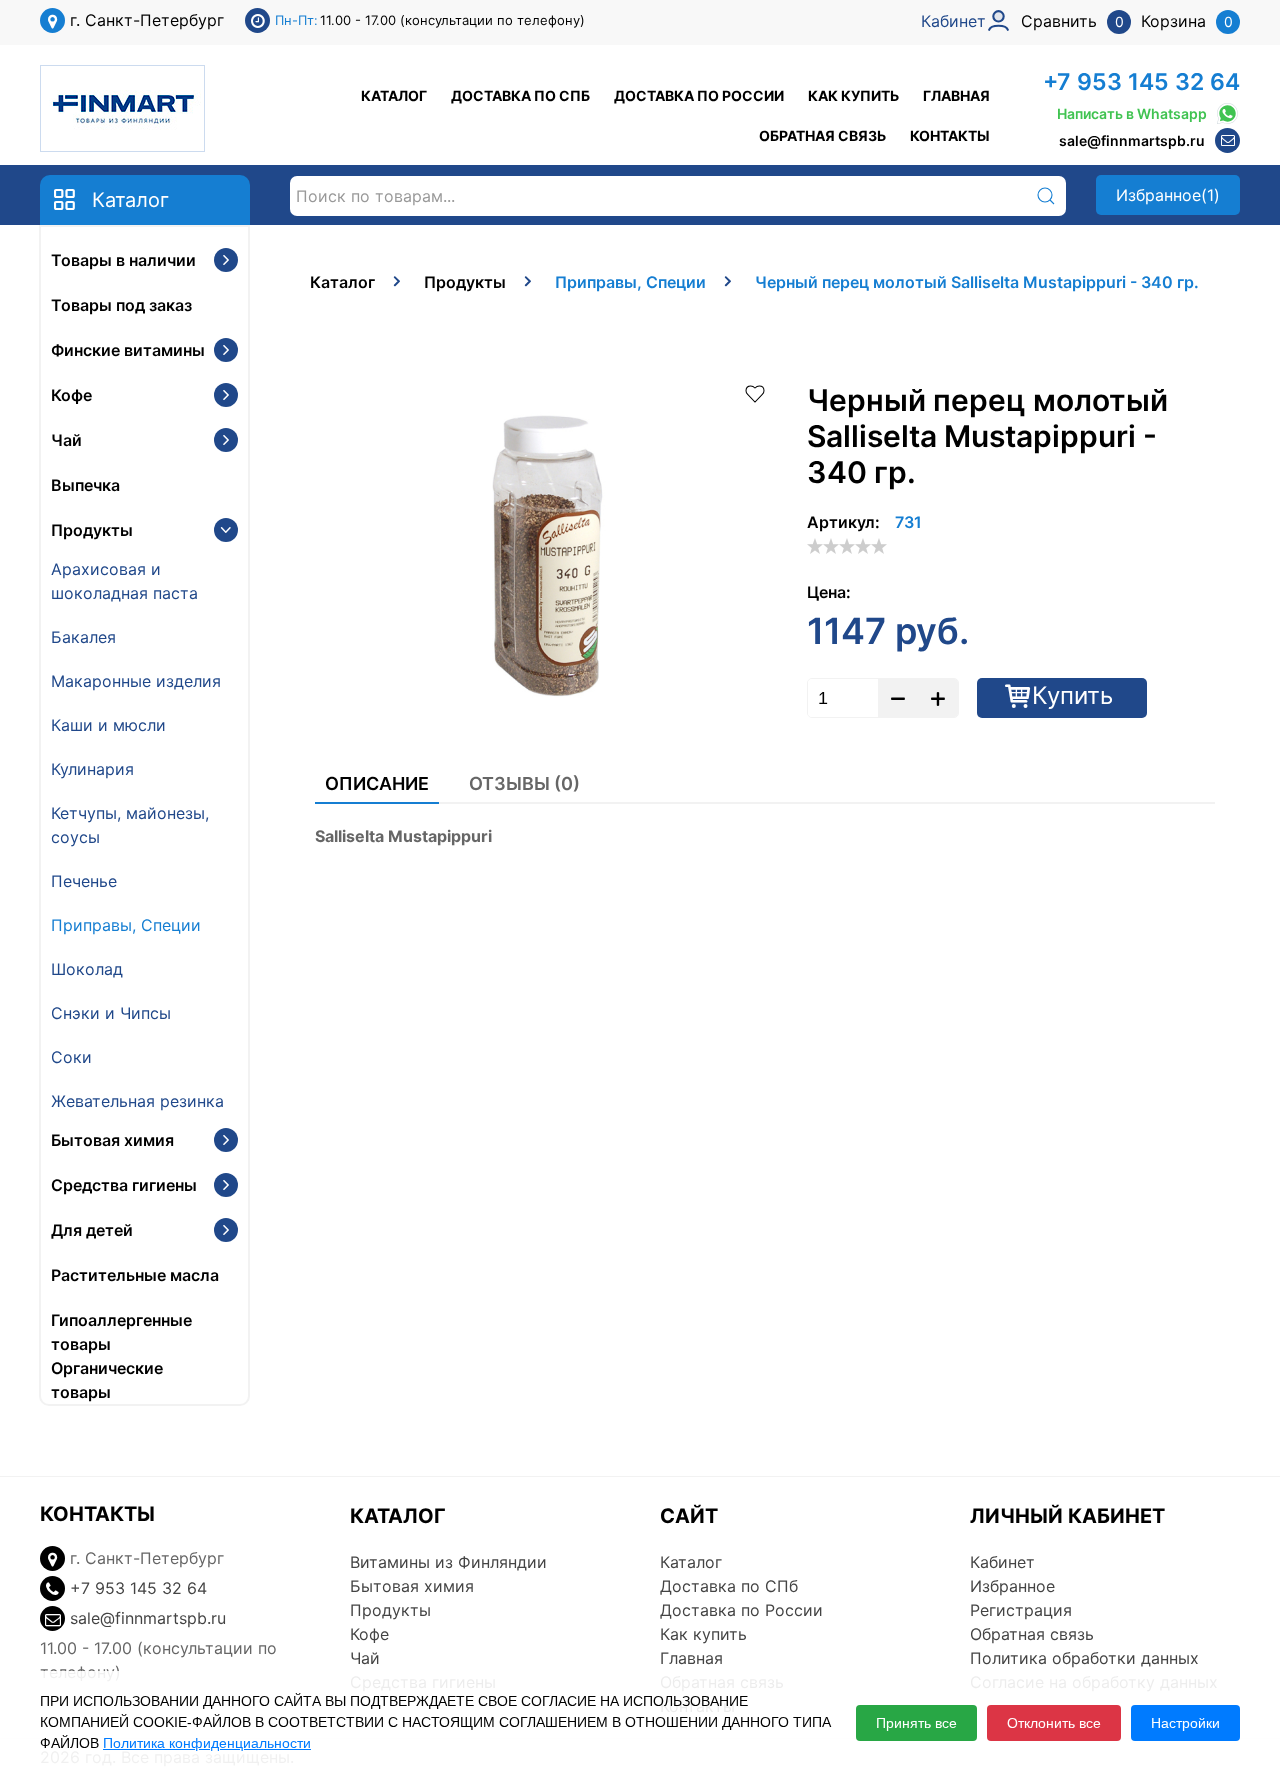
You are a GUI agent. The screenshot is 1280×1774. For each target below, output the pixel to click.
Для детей (92, 1230)
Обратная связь (822, 135)
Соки (71, 1057)
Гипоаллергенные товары (121, 1332)
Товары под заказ (121, 305)
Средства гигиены (124, 1185)
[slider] (847, 546)
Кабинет (1002, 1562)
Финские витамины (128, 350)
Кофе (71, 395)
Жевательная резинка (137, 1101)
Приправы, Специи (126, 925)
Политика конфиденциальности (207, 1743)
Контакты (950, 135)
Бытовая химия (112, 1140)
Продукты (92, 530)
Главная (956, 95)
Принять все (916, 1723)
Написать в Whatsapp (1132, 113)
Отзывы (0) (524, 783)
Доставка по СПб (520, 95)
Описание (377, 783)
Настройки (1185, 1723)
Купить (1072, 695)
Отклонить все (1054, 1723)
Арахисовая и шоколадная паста (124, 581)
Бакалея (83, 637)
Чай (66, 440)
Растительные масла (135, 1275)
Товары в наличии (123, 260)
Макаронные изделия (136, 681)
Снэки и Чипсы (111, 1013)
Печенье (84, 881)
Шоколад (87, 969)
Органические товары (107, 1380)
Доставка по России (699, 95)
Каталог (394, 95)
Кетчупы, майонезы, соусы (130, 825)
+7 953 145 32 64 (1141, 82)
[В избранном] (755, 392)
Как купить (853, 95)
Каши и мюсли (108, 725)
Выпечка (85, 485)
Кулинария (92, 769)
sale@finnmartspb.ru (1132, 140)
